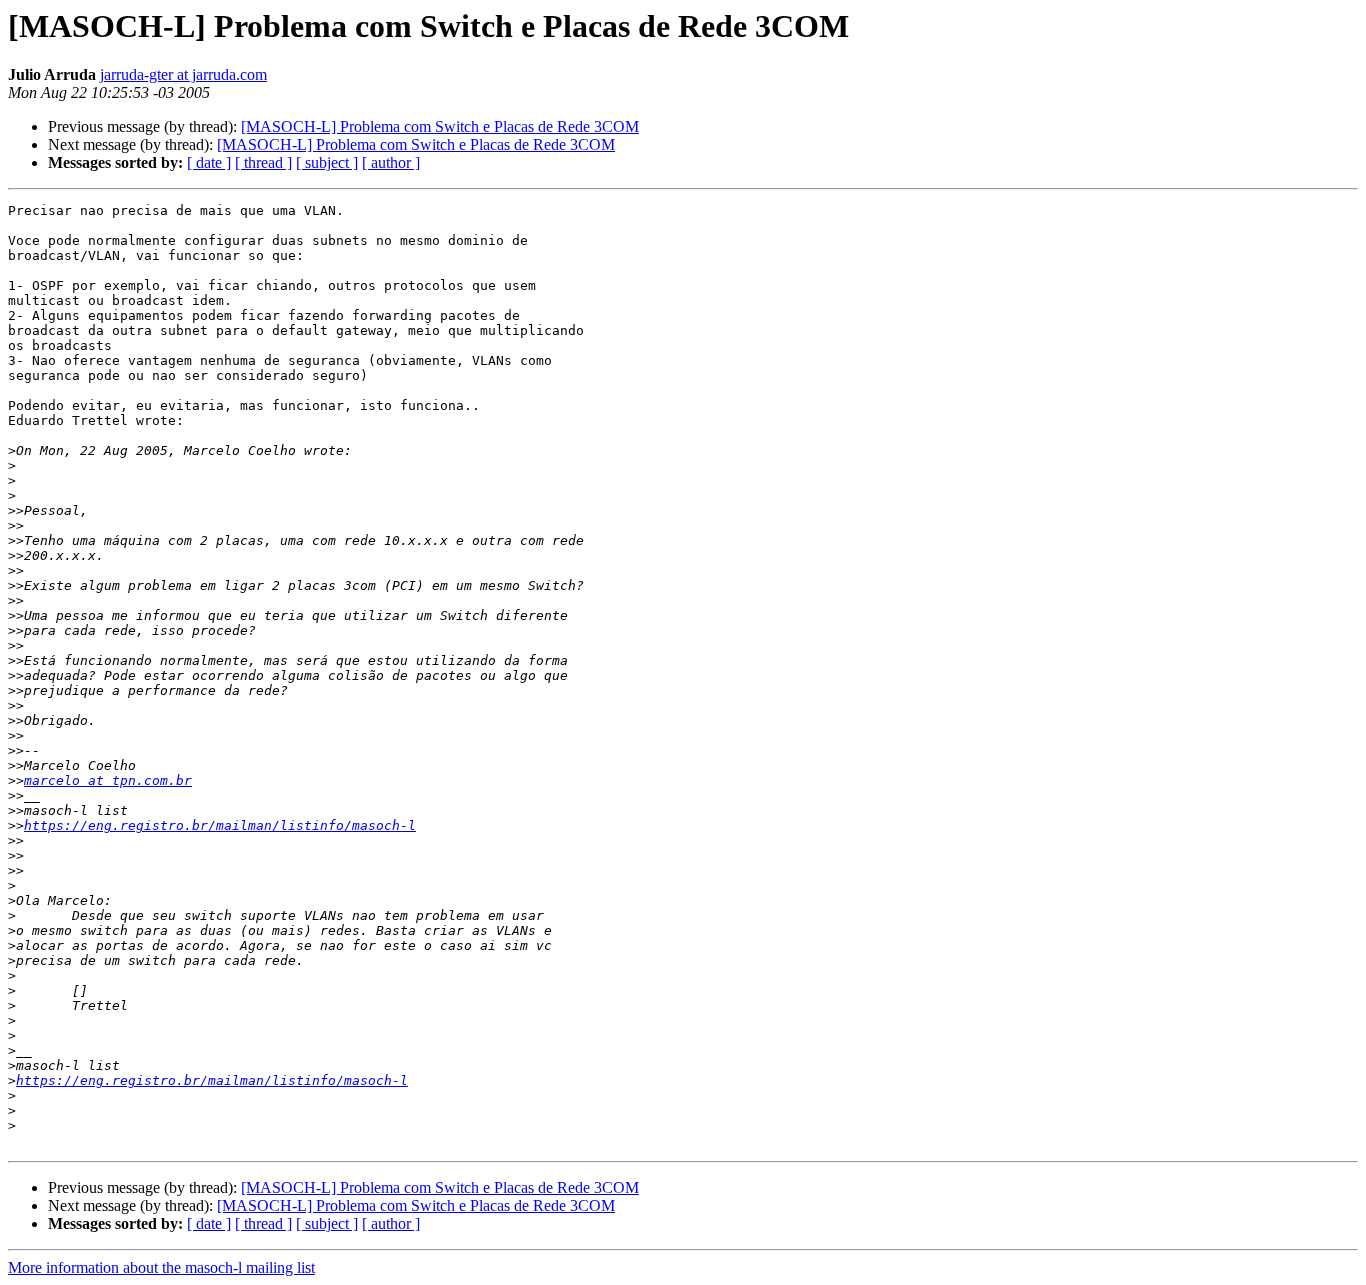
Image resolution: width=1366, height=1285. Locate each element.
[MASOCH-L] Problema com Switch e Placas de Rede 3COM (440, 126)
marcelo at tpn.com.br (108, 780)
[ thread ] (263, 162)
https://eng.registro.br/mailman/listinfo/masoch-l (220, 825)
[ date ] (209, 162)
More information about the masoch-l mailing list (161, 1267)
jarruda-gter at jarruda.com (183, 74)
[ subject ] (327, 162)
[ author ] (391, 162)
